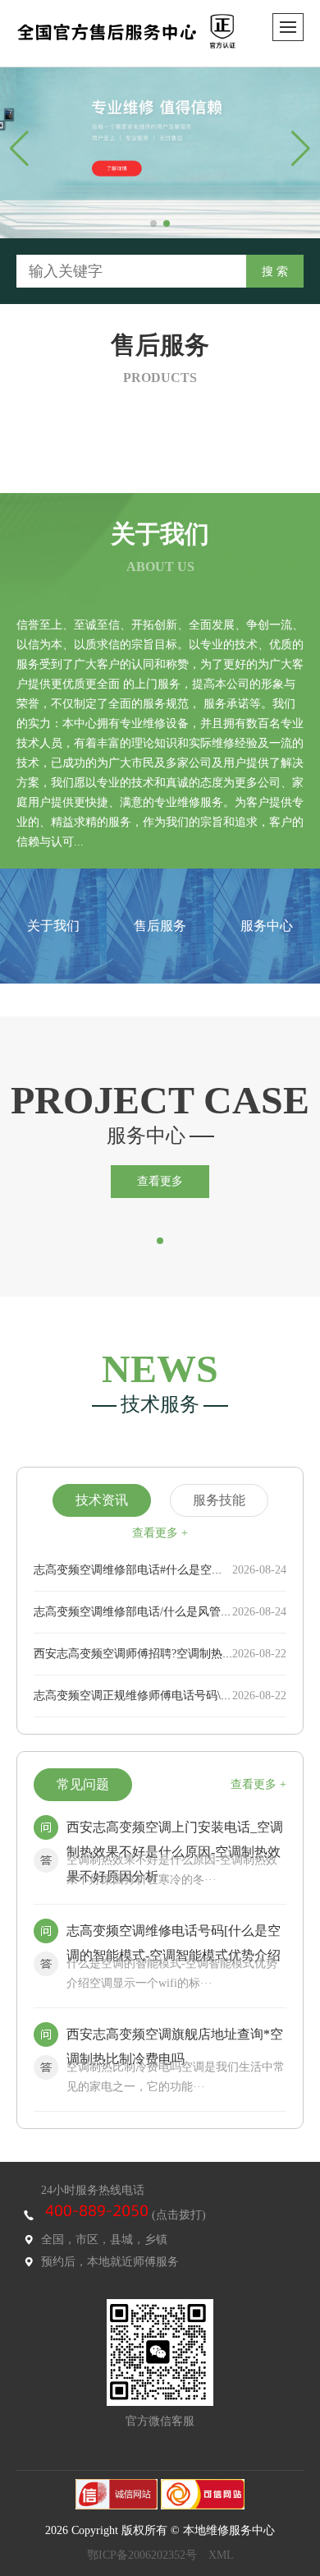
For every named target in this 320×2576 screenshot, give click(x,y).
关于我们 (53, 926)
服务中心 (267, 926)
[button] (153, 223)
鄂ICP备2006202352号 (142, 2555)
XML (221, 2555)
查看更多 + (160, 1533)
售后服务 (160, 926)
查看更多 (160, 1181)
